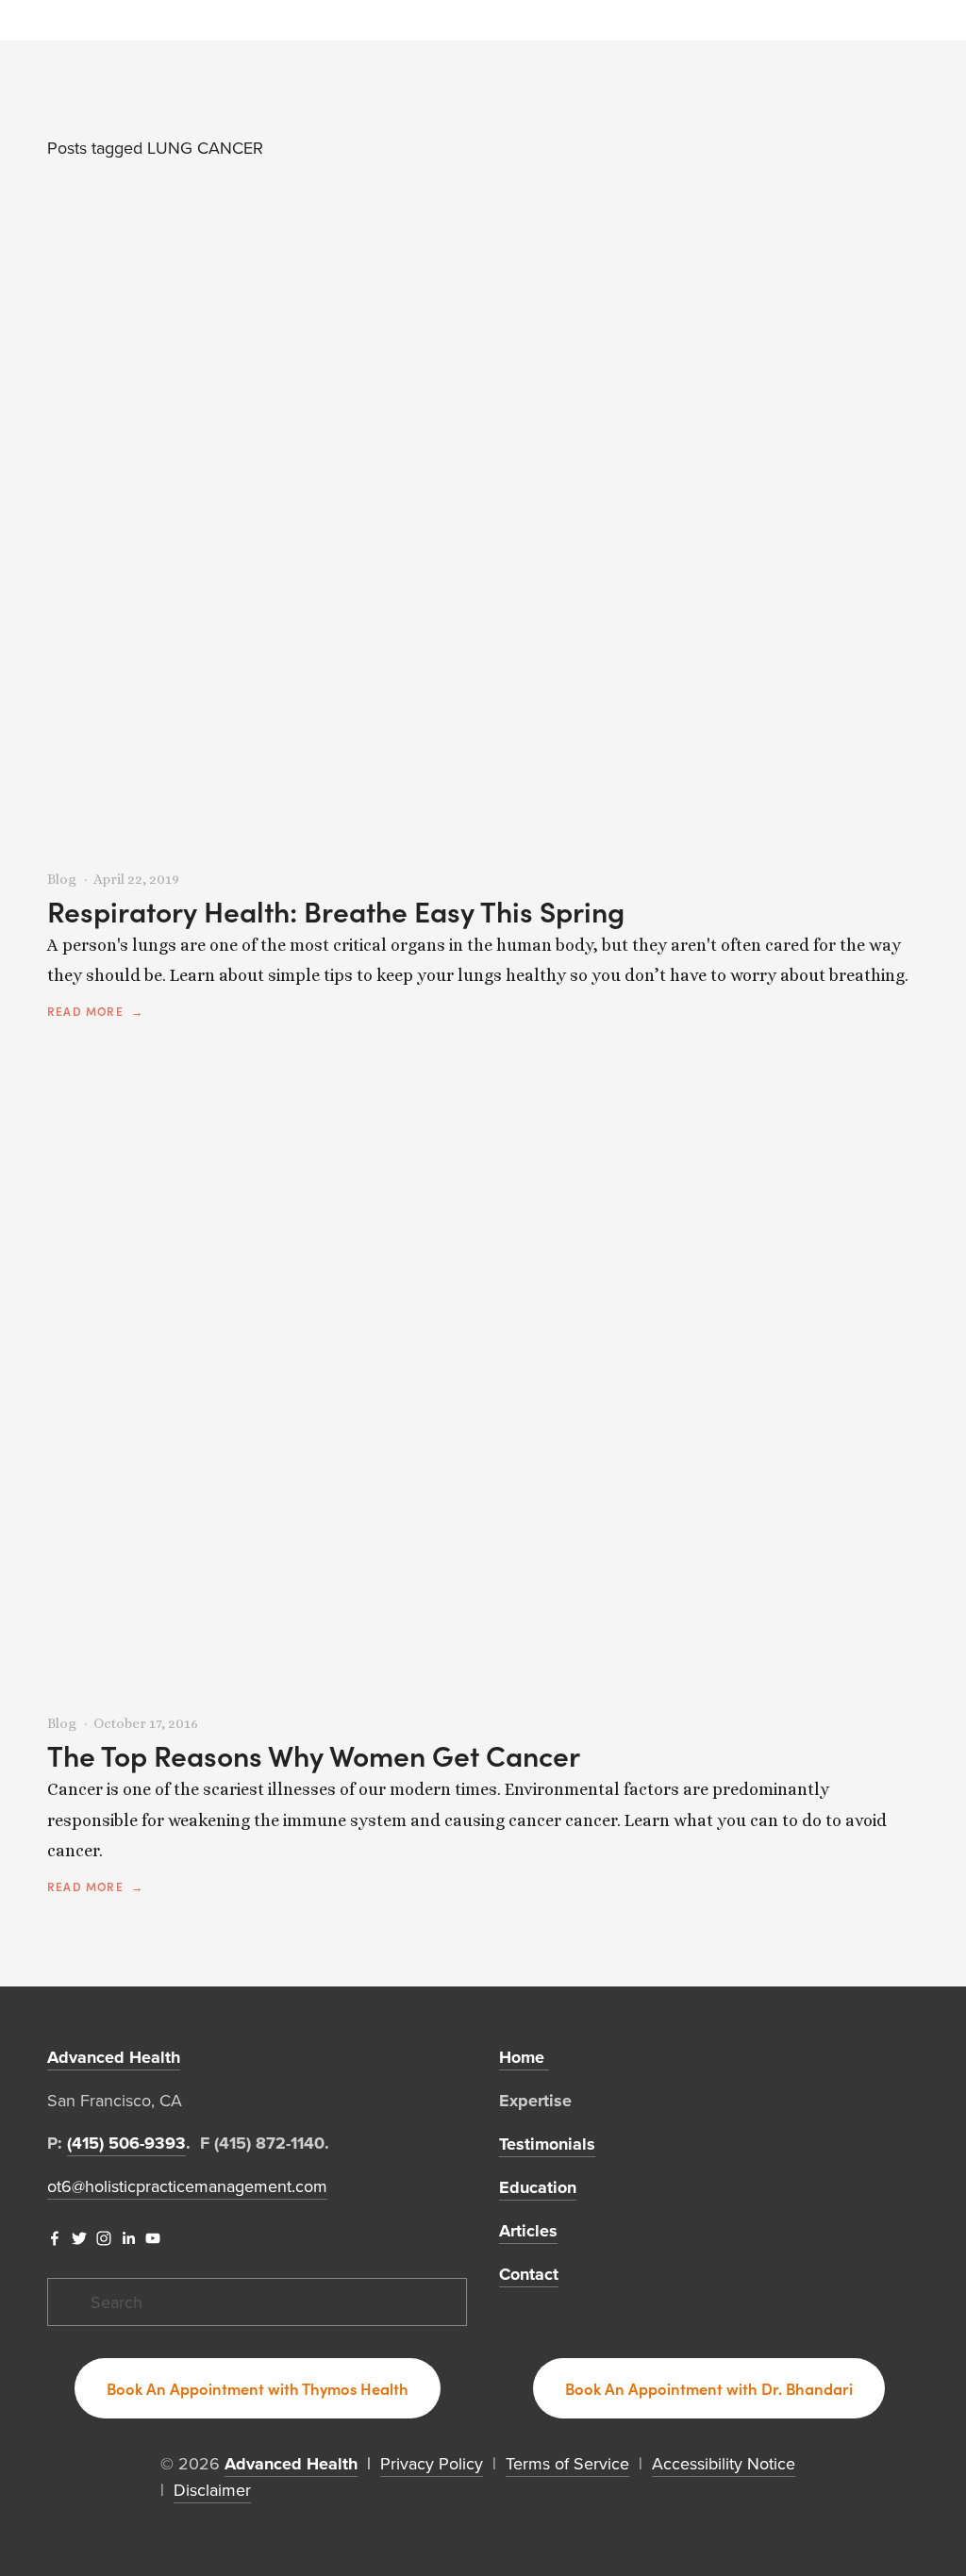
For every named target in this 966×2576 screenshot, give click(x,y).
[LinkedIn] (128, 2238)
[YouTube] (153, 2238)
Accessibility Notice (724, 2463)
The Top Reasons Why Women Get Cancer (314, 1755)
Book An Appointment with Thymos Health (258, 2388)
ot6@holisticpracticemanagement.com (187, 2186)
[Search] (54, 20)
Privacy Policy (432, 2463)
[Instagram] (104, 2238)
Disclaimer (212, 2490)
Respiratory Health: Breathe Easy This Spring (336, 911)
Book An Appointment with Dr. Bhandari (709, 2388)
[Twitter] (79, 2238)
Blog (62, 879)
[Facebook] (55, 2238)
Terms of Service (567, 2463)
